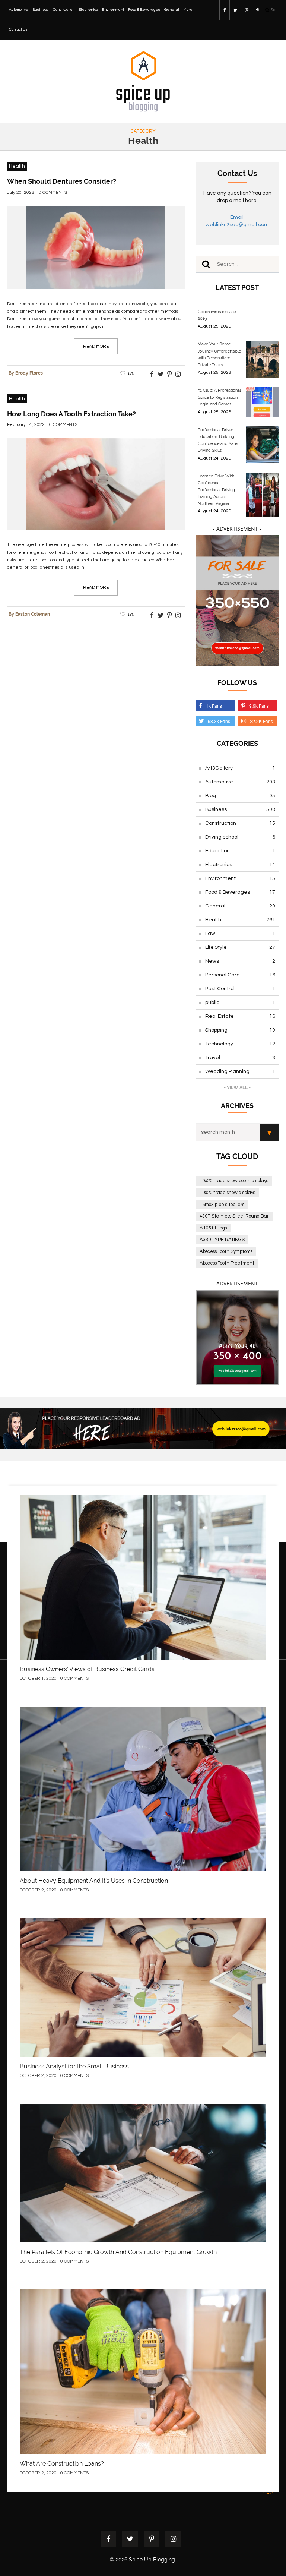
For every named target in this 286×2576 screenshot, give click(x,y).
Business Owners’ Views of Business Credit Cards (87, 1669)
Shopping (240, 1030)
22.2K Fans (261, 721)
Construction (64, 10)
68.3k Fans (219, 721)
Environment (113, 10)
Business (41, 10)
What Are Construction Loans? (62, 2464)
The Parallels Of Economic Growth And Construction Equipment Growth (118, 2252)
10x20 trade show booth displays (234, 1181)
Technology (240, 1044)
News (240, 961)
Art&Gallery (240, 768)
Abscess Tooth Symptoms (226, 1251)
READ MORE (96, 346)
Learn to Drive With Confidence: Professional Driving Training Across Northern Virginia (216, 490)
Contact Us (18, 29)
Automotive (19, 10)
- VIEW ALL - (237, 1087)
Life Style (240, 947)
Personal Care (240, 975)
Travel (240, 1058)
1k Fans (214, 706)
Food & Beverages (144, 10)
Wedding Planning (240, 1071)
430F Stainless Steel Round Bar (234, 1216)
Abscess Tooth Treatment (227, 1263)
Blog (240, 796)
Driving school (240, 837)
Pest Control (240, 989)
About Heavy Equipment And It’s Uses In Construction (94, 1881)
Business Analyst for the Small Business (74, 2066)
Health (17, 166)
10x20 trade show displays (227, 1193)
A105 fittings (213, 1228)
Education (240, 851)
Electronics (88, 10)
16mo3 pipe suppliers (222, 1205)
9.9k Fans (259, 706)
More (188, 10)
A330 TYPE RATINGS (222, 1240)
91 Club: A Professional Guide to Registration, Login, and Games (219, 397)
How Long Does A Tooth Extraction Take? (71, 414)
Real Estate (240, 1016)
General (172, 10)
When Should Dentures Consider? (62, 181)
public (240, 1003)
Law (240, 934)
